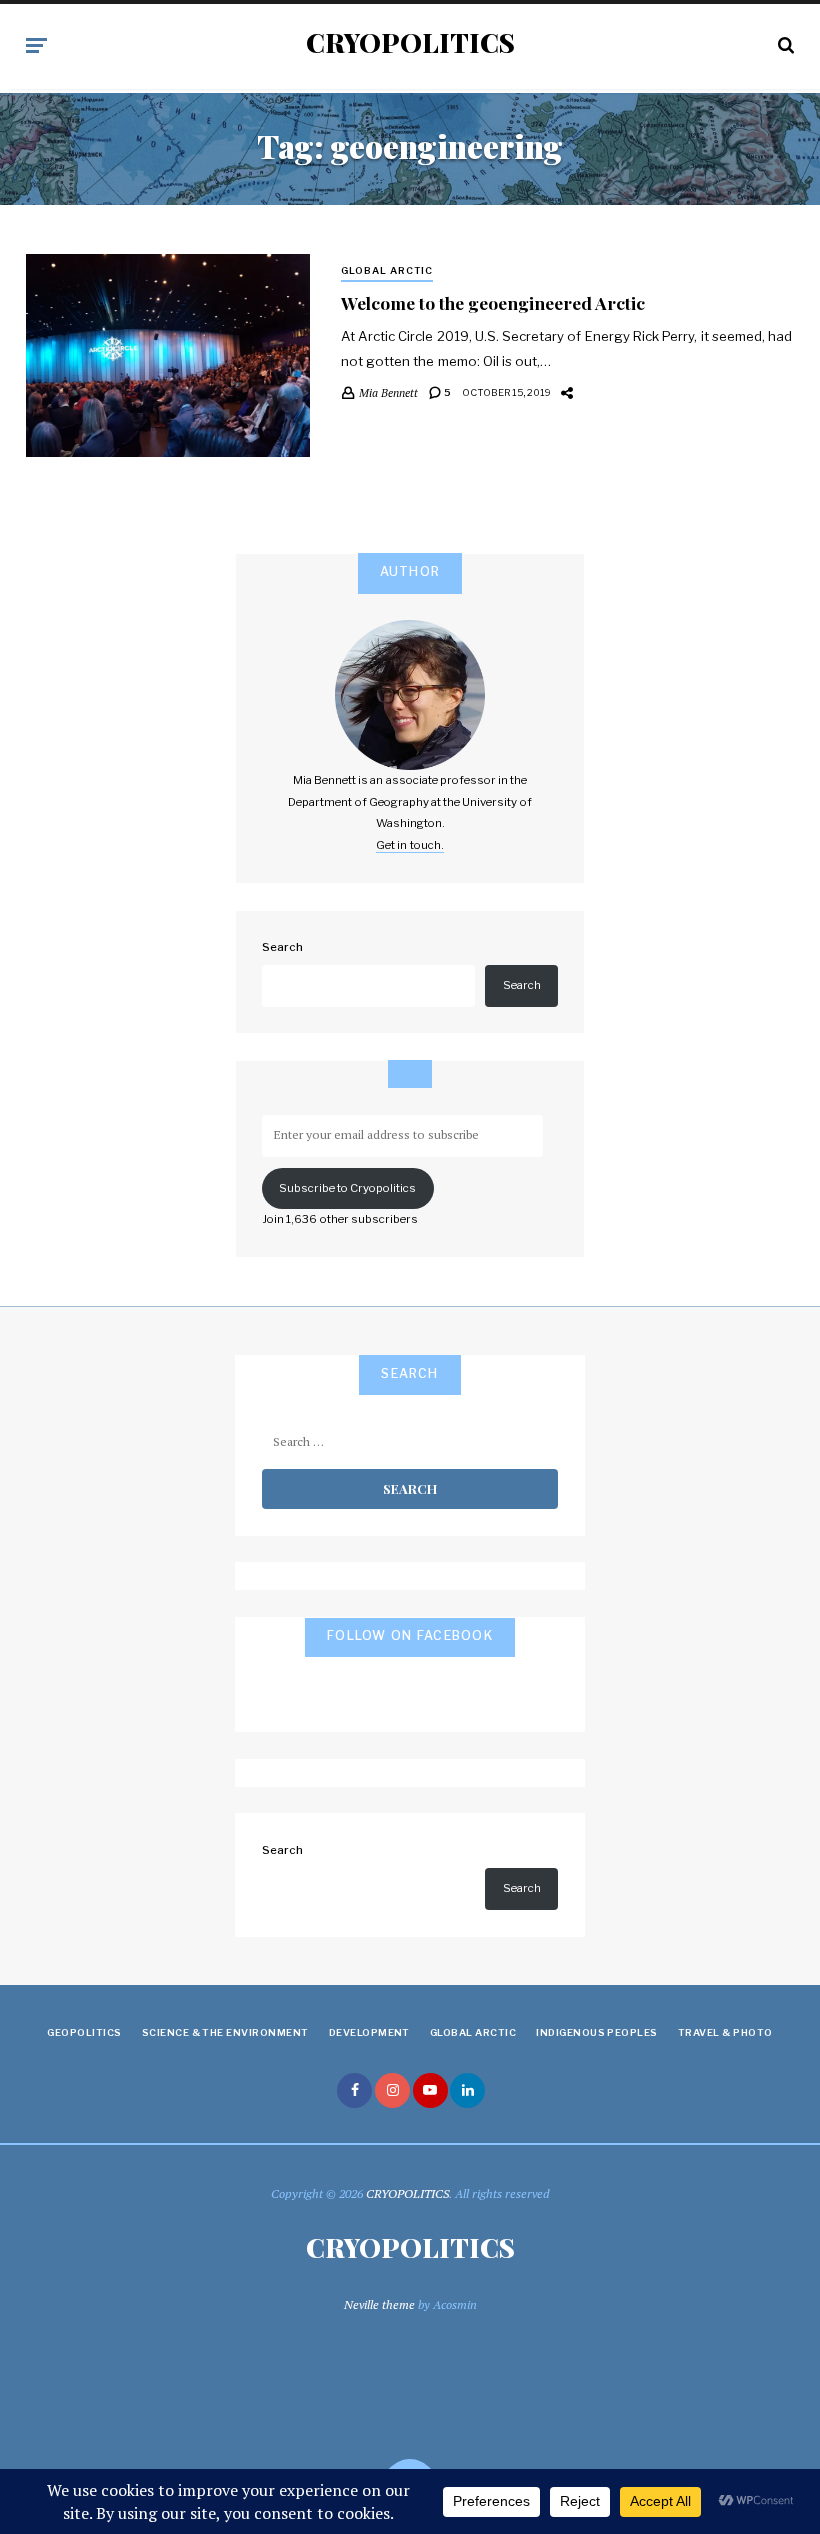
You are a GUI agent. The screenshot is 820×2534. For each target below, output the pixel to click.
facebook (354, 2090)
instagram (392, 2090)
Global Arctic (387, 270)
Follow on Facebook (410, 1635)
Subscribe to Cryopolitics (347, 1188)
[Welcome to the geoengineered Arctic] (168, 355)
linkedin (467, 2090)
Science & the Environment (225, 2032)
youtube (430, 2090)
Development (369, 2032)
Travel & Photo (725, 2032)
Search (282, 947)
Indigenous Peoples (597, 2032)
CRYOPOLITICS (410, 43)
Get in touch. (409, 845)
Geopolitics (84, 2032)
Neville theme (379, 2304)
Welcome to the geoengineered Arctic (493, 302)
